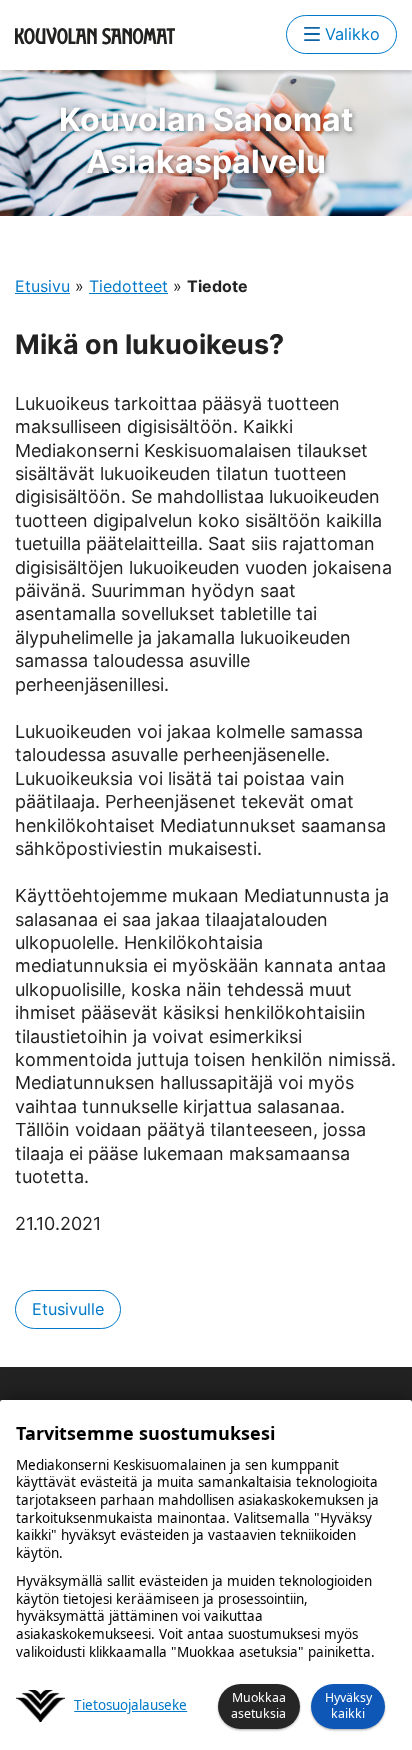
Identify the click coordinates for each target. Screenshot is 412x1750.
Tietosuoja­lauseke (130, 1705)
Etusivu (42, 286)
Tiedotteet (128, 286)
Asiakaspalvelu (206, 140)
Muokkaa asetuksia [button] (258, 1705)
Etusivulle (68, 1309)
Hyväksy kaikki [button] (348, 1705)
